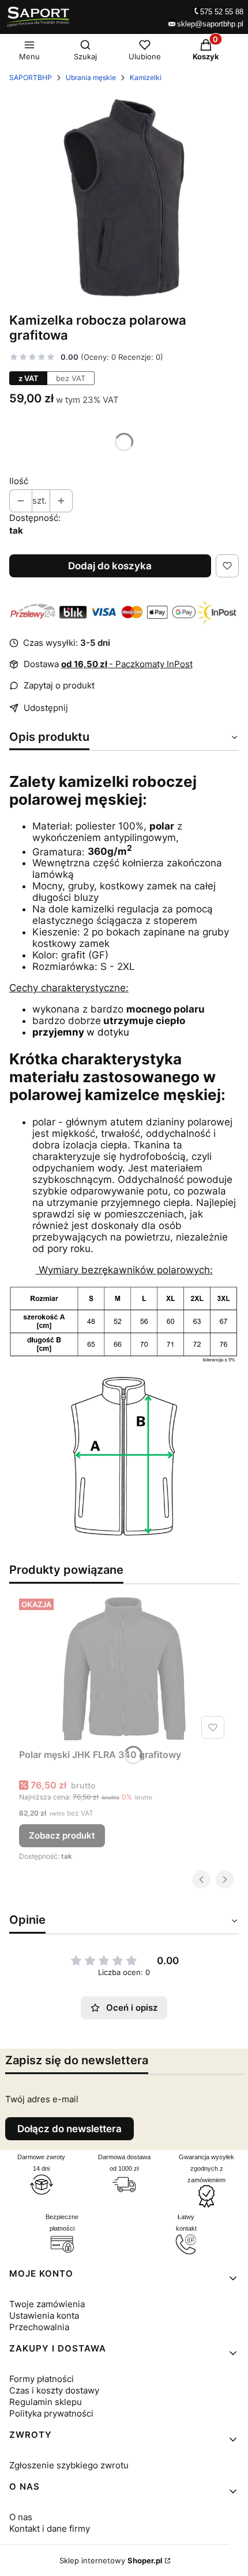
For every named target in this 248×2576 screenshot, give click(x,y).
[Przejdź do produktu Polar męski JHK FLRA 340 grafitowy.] (124, 1669)
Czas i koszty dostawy (54, 2390)
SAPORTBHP (31, 77)
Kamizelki (146, 77)
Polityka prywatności (51, 2413)
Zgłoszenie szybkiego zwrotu (69, 2465)
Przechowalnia (39, 2327)
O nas (21, 2517)
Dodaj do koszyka (110, 566)
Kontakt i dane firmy (50, 2529)
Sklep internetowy (111, 2560)
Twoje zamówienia (47, 2304)
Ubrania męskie (91, 77)
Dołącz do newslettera (69, 2129)
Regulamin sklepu (46, 2402)
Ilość (19, 481)
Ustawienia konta (44, 2316)
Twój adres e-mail (42, 2099)
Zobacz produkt (62, 1835)
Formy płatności (42, 2379)
